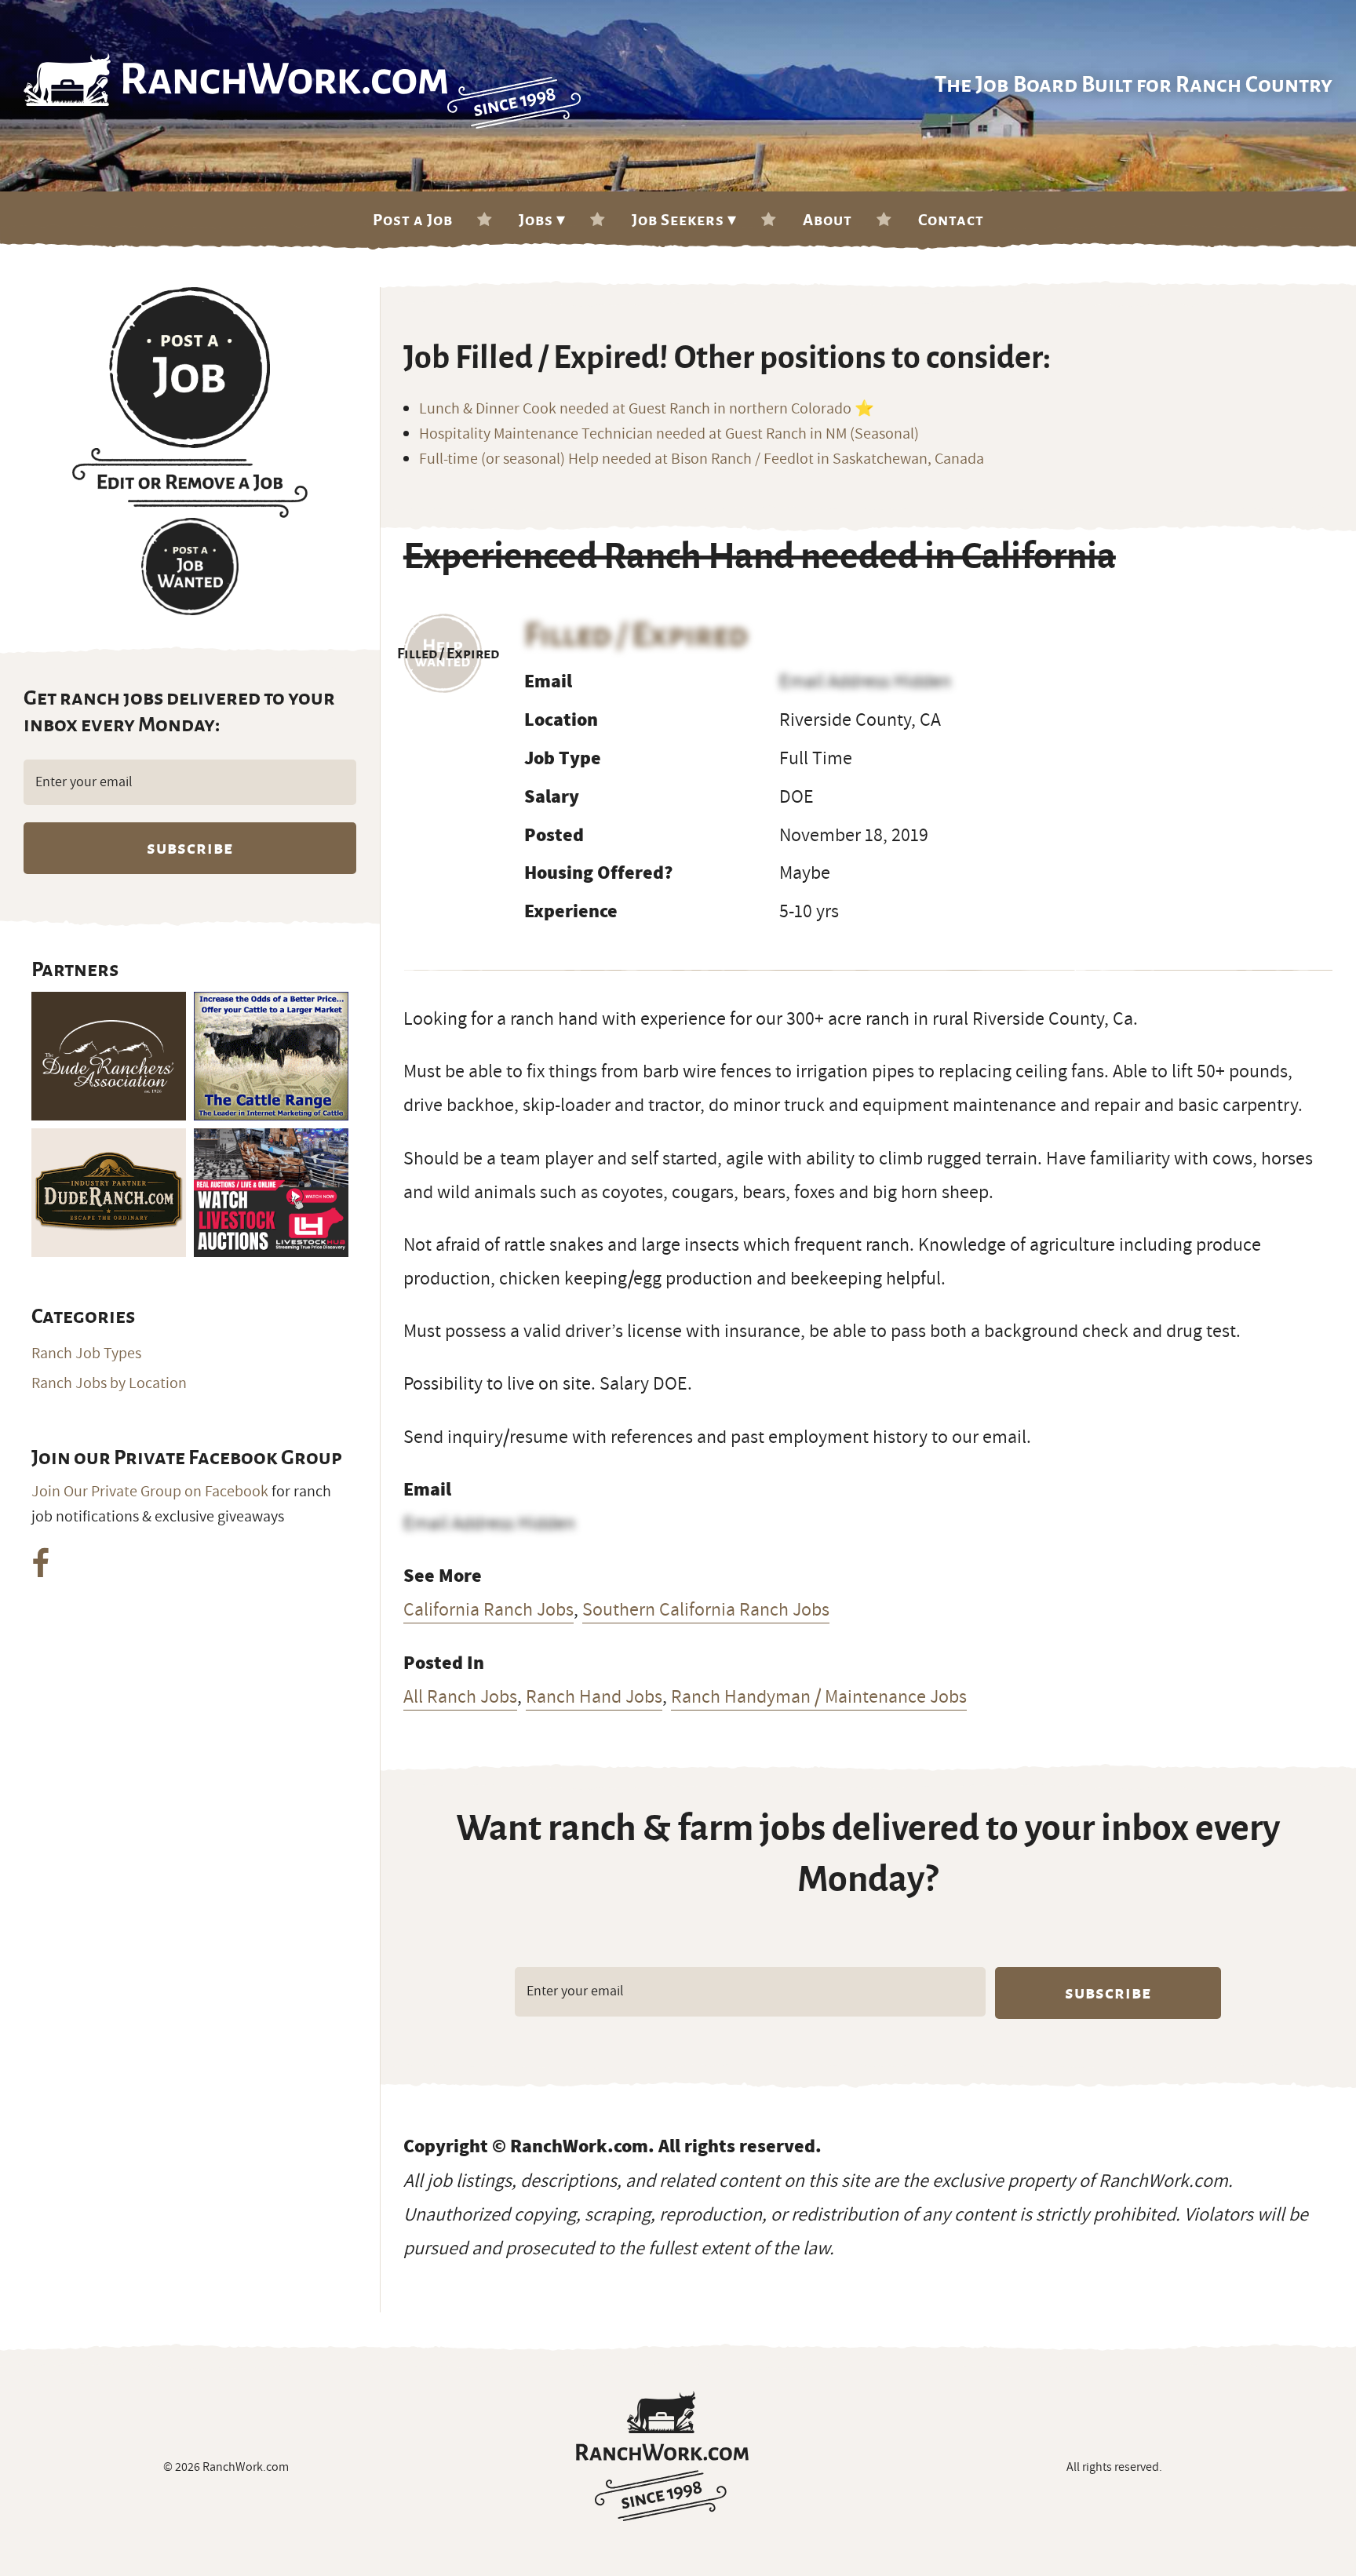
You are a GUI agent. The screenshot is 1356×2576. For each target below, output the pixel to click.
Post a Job (413, 220)
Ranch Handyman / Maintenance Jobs (819, 1696)
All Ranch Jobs (460, 1696)
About (827, 220)
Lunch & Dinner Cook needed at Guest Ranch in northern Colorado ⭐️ (647, 409)
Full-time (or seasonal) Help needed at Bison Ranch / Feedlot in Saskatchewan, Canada (702, 459)
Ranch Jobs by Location (109, 1383)
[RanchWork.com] (662, 2456)
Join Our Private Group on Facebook (150, 1492)
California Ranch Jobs (488, 1609)
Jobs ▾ (542, 220)
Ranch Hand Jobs (594, 1696)
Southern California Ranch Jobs (706, 1609)
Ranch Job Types (86, 1354)
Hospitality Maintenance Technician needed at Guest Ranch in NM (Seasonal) (669, 434)
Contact (951, 220)
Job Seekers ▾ (684, 220)
